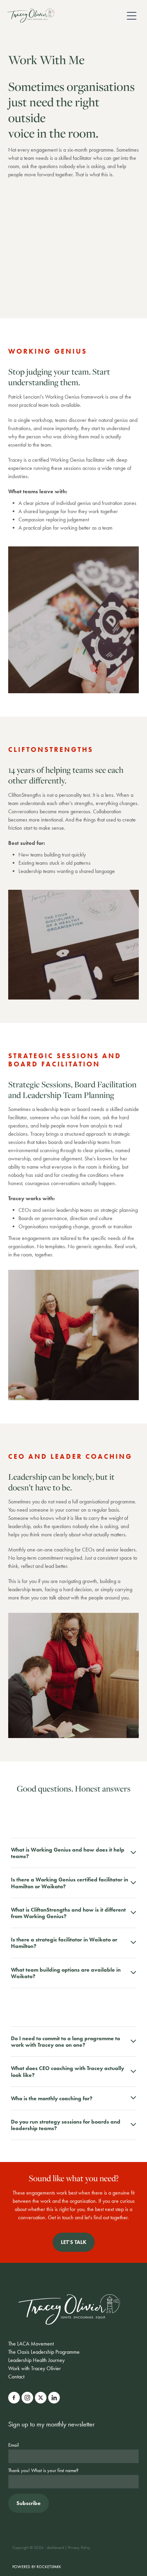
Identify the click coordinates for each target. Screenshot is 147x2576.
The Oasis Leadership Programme (44, 2352)
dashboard (55, 2548)
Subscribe (29, 2503)
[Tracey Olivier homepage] (65, 16)
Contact (16, 2377)
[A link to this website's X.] (41, 2398)
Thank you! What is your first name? (43, 2471)
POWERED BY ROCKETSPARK (37, 2567)
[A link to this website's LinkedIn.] (54, 2398)
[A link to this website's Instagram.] (27, 2398)
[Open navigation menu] (132, 16)
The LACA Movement (31, 2344)
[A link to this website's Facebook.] (14, 2398)
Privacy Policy (79, 2548)
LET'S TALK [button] (74, 2242)
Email (14, 2445)
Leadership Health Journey (36, 2360)
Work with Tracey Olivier (35, 2368)
